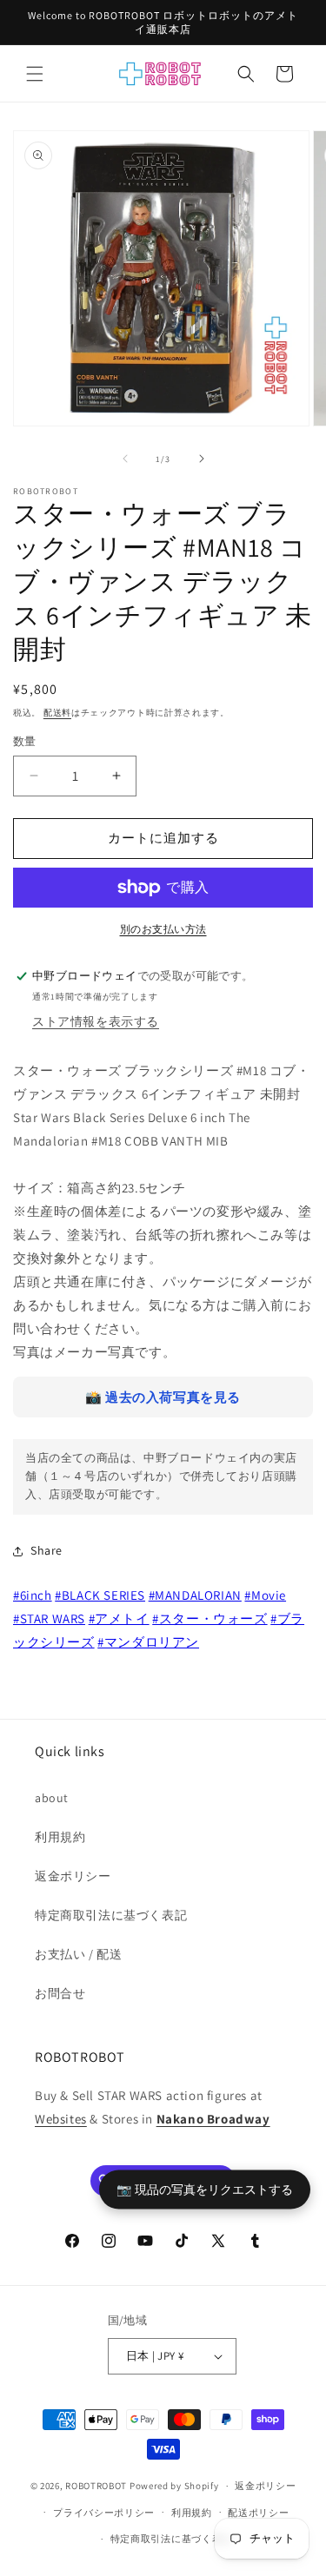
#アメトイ (119, 1618)
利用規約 (60, 1837)
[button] (35, 74)
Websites (61, 2119)
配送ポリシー (258, 2513)
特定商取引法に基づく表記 (111, 1915)
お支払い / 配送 (78, 1954)
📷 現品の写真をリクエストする (205, 2189)
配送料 (57, 713)
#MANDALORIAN (195, 1595)
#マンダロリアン (148, 1642)
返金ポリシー (73, 1876)
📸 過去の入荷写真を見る (163, 1397)
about (52, 1798)
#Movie (265, 1595)
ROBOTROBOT (96, 2486)
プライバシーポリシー (104, 2513)
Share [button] (47, 1550)
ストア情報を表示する (96, 1021)
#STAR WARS (49, 1618)
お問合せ (60, 1993)
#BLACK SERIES (100, 1595)
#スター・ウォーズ (210, 1618)
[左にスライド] (125, 459)
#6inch (33, 1595)
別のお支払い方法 (163, 929)
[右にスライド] (202, 459)
